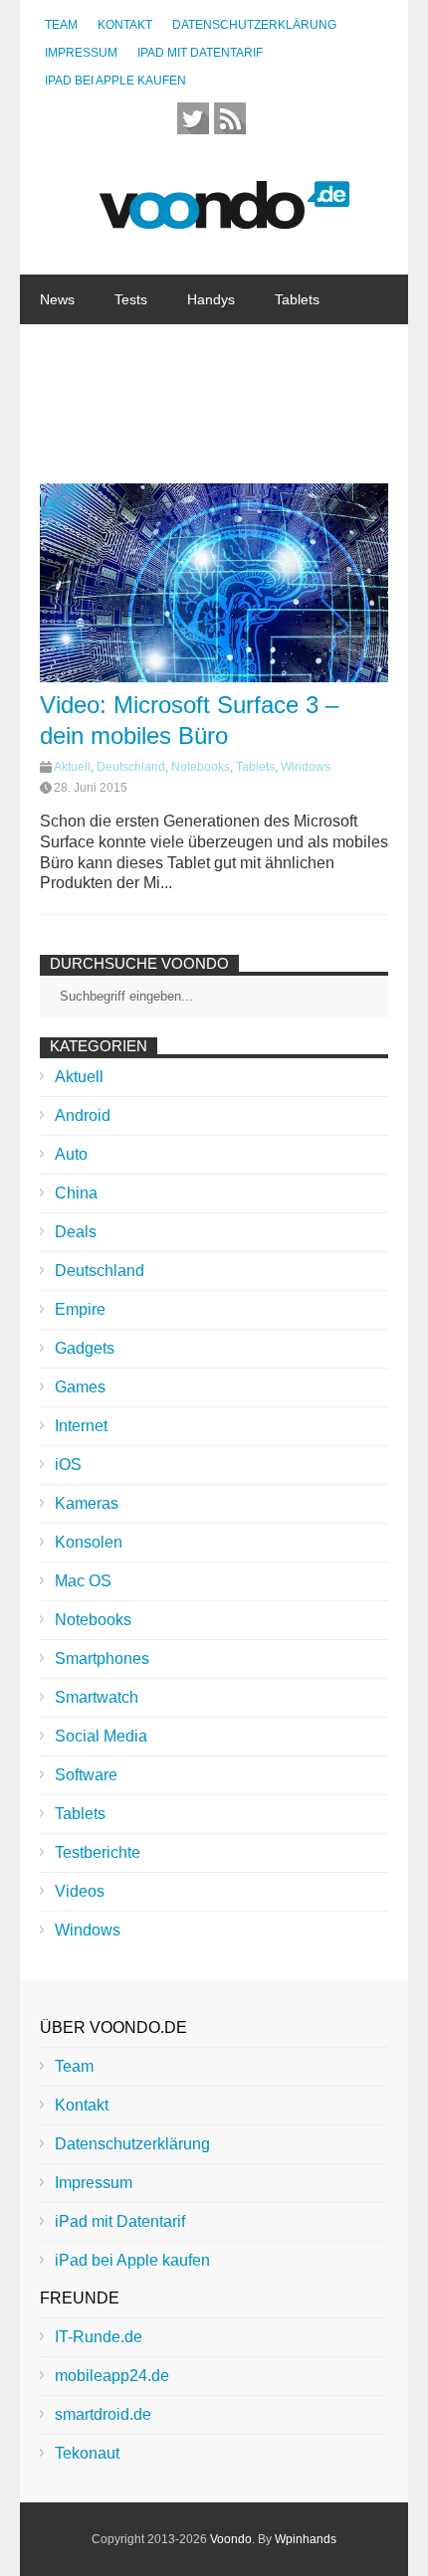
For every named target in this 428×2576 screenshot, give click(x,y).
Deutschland (131, 767)
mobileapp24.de (112, 2376)
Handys (211, 299)
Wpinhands (306, 2539)
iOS (68, 1465)
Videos (80, 1891)
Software (68, 399)
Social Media (101, 1736)
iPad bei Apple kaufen (115, 81)
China (242, 399)
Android (83, 1115)
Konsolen (89, 1542)
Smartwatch (97, 1697)
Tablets (297, 299)
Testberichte (98, 1852)
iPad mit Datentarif (200, 53)
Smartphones (102, 1658)
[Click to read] (214, 583)
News (57, 299)
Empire (80, 1309)
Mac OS (83, 1581)
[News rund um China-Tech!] (224, 218)
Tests (131, 299)
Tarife (318, 399)
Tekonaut (87, 2453)
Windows (306, 767)
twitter (193, 118)
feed (230, 118)
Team (61, 25)
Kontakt (125, 25)
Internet (160, 399)
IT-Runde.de (99, 2337)
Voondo (231, 2539)
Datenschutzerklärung (254, 25)
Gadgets (160, 349)
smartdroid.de (103, 2414)
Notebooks (261, 349)
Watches (67, 349)
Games (80, 1387)
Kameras (87, 1503)
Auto (71, 1154)
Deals (76, 1232)
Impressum (81, 53)
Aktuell (72, 767)
